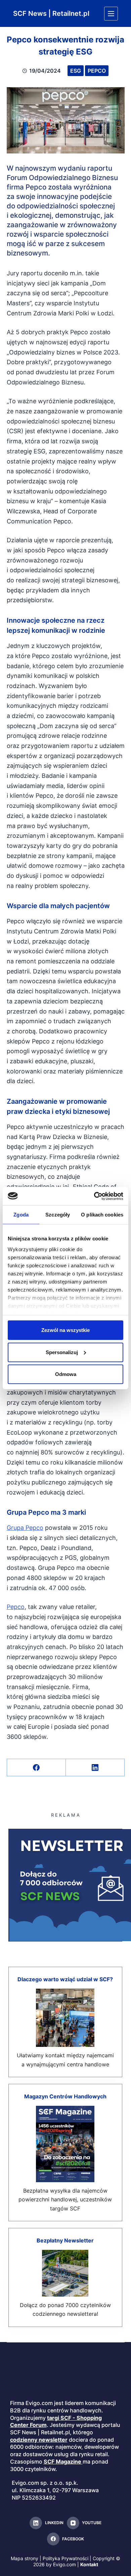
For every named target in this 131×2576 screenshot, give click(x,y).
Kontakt (89, 2564)
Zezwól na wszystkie (65, 1330)
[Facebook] (36, 1768)
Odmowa (66, 1374)
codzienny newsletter (39, 2440)
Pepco (97, 71)
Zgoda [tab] (21, 1215)
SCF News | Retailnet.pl (51, 13)
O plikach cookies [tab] (102, 1215)
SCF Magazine (62, 2462)
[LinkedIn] (95, 1768)
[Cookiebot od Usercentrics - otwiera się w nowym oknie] (94, 1196)
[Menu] (111, 14)
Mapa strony (25, 2558)
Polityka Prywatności (65, 2558)
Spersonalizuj (62, 1352)
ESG (76, 71)
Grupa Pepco (25, 1528)
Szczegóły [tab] (58, 1215)
